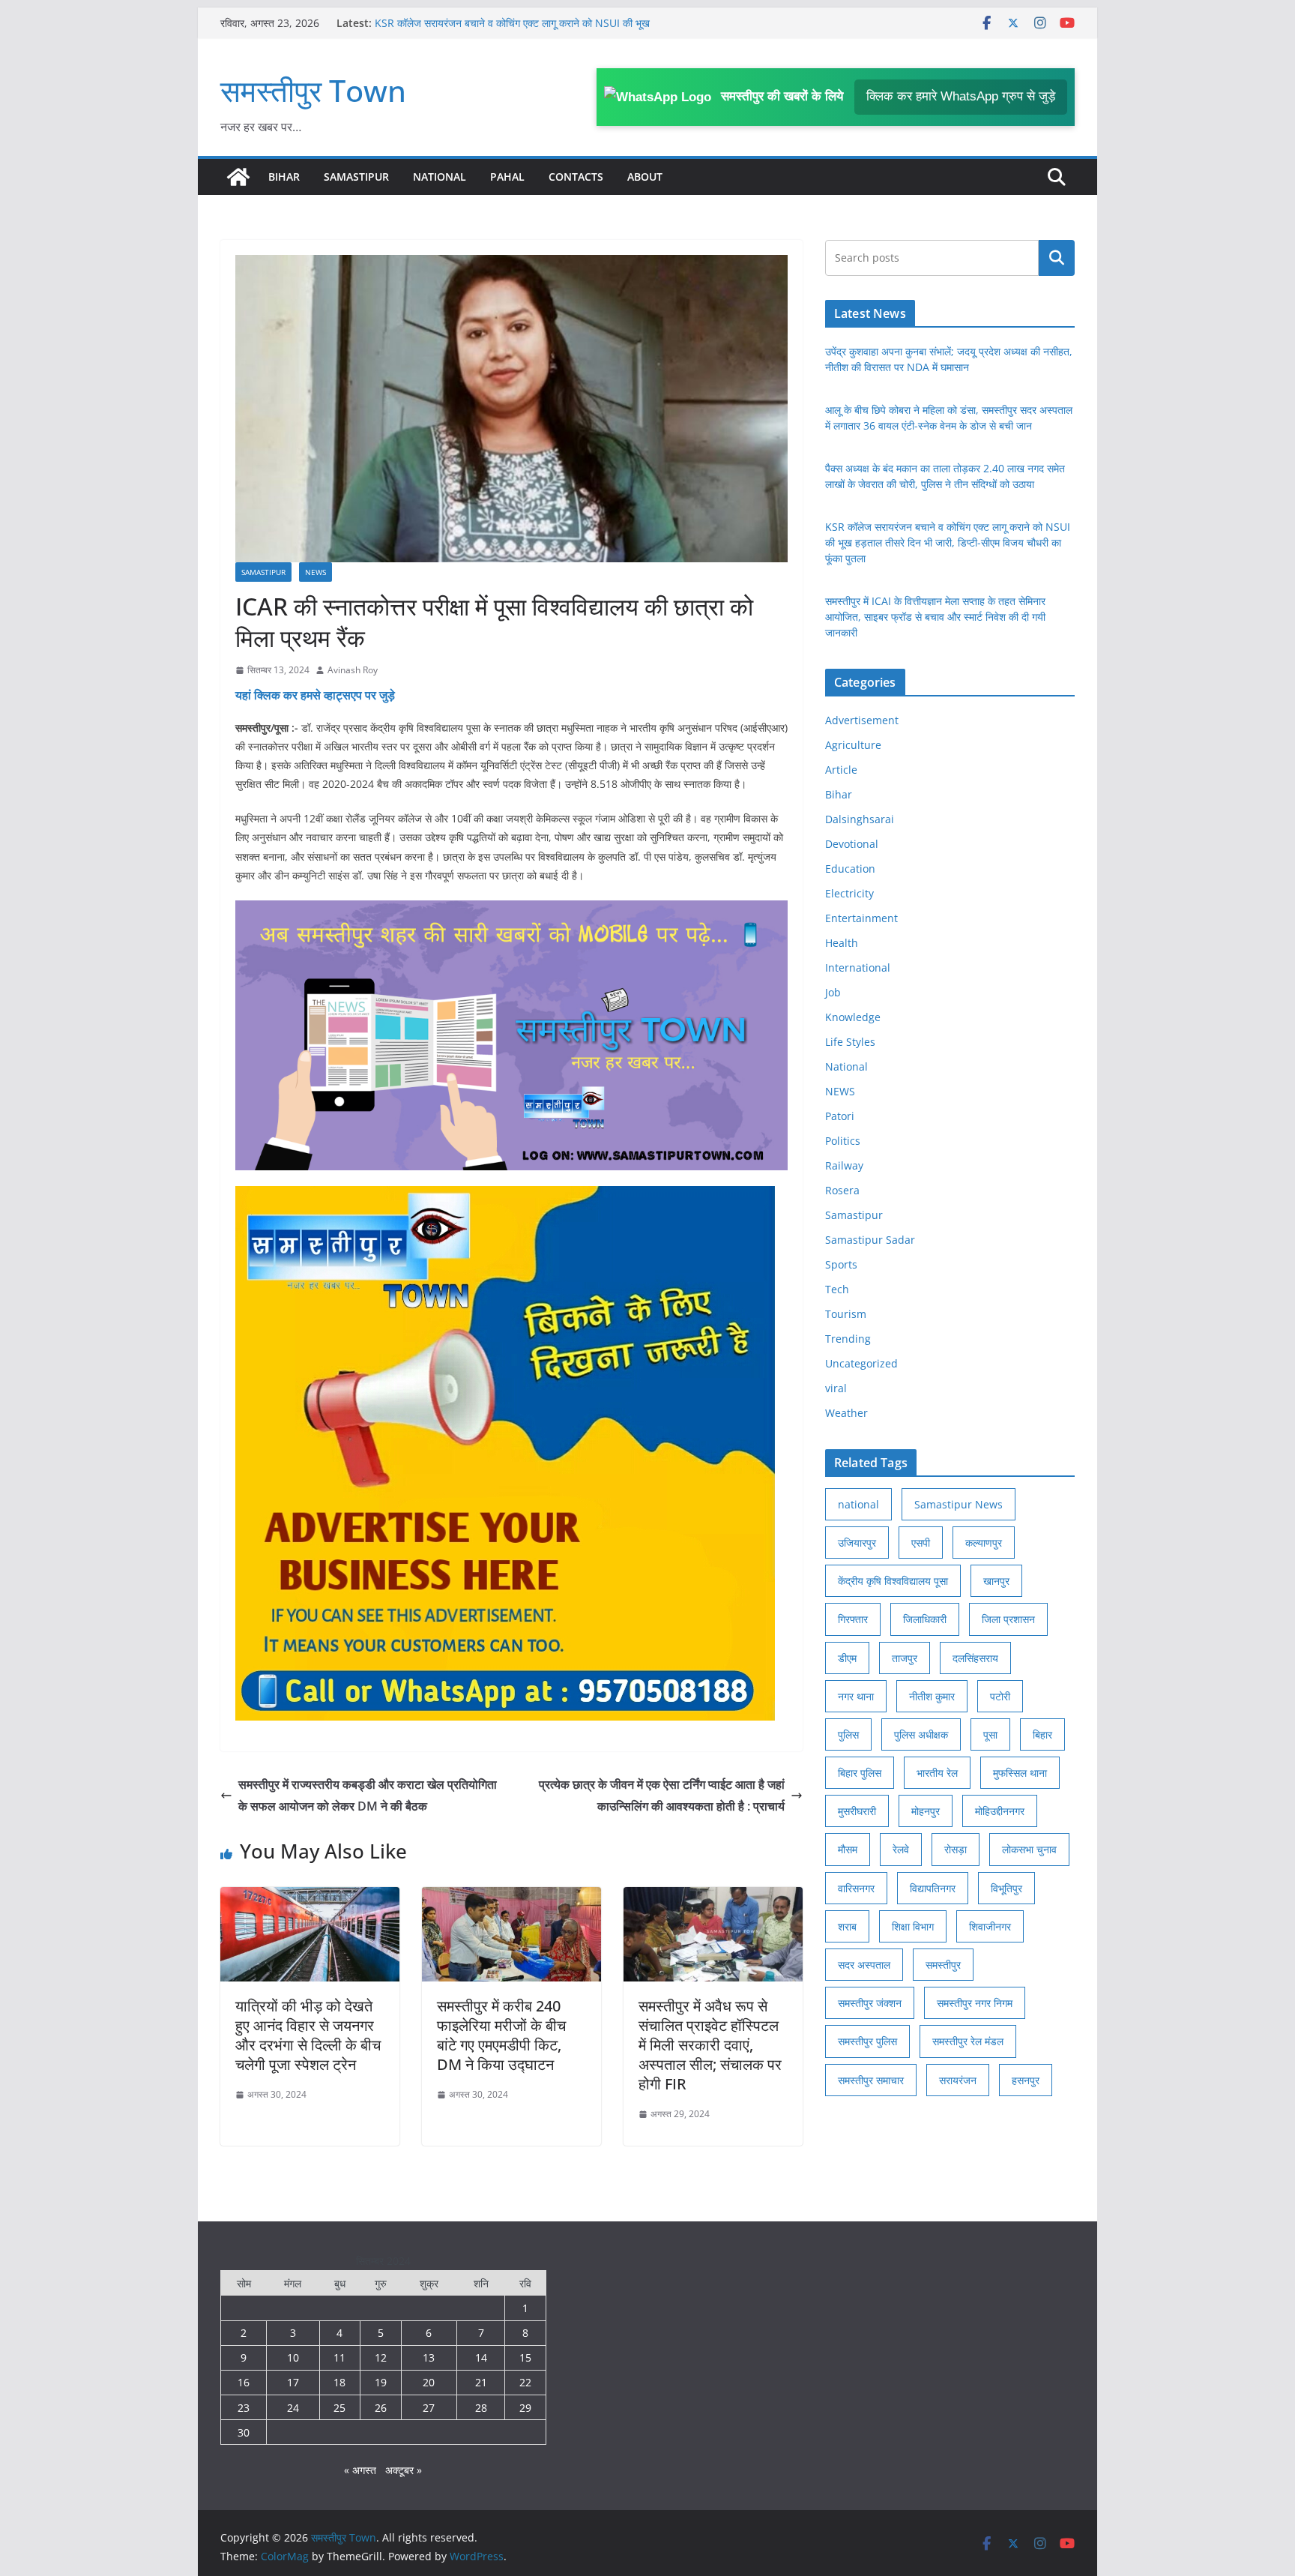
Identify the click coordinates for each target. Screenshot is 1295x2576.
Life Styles (850, 1042)
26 (381, 2408)
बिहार (1042, 1734)
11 (339, 2357)
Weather (846, 1413)
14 (481, 2357)
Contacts (576, 177)
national (858, 1504)
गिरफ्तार (853, 1619)
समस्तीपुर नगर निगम (975, 2003)
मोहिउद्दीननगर (1000, 1811)
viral (836, 1388)
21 (481, 2382)
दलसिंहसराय (975, 1658)
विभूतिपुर (1006, 1888)
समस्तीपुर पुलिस (867, 2041)
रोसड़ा (956, 1849)
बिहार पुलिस (860, 1773)
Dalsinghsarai (860, 819)
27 (429, 2408)
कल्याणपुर (984, 1543)
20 (429, 2382)
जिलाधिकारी (925, 1619)
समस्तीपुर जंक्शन (870, 2003)
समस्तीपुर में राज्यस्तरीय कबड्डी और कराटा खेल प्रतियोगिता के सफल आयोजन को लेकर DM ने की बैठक (368, 1795)
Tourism (846, 1314)
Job (833, 992)
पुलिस (848, 1734)
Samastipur (356, 177)
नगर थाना (856, 1696)
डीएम (847, 1658)
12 (381, 2357)
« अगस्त (360, 2470)
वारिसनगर (856, 1888)
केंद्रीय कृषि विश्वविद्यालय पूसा (893, 1581)
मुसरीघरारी (857, 1811)
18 (339, 2382)
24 (293, 2408)
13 (429, 2357)
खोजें (1057, 258)
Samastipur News (959, 1504)
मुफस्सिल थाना (1020, 1773)
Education (850, 869)
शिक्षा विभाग (913, 1926)
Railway (844, 1165)
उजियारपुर (857, 1543)
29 (525, 2408)
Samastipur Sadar (870, 1240)
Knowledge (853, 1017)
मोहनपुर (926, 1811)
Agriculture (853, 745)
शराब (847, 1926)
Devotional (852, 844)
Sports (841, 1264)
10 (293, 2357)
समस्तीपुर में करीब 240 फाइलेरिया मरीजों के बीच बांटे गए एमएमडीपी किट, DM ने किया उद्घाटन (501, 2035)
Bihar (284, 177)
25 (339, 2408)
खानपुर (996, 1581)
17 (293, 2382)
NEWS (316, 572)
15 (525, 2357)
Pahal (507, 177)
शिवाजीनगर (990, 1926)
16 (244, 2382)
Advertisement (862, 720)
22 (525, 2382)
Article (841, 770)
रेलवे (901, 1849)
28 (481, 2408)
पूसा (990, 1734)
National (440, 177)
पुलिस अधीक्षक (921, 1734)
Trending (848, 1339)
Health (842, 943)
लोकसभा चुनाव (1029, 1849)
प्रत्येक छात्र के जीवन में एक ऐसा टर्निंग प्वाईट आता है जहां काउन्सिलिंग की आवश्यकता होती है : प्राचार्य (662, 1795)
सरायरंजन (958, 2080)
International (858, 967)
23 (244, 2408)
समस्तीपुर (943, 1965)
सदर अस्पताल (864, 1965)
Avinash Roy (353, 670)
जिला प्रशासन (1008, 1619)
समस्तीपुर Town (313, 90)
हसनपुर (1026, 2080)
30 (244, 2432)
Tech (837, 1289)
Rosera (842, 1190)
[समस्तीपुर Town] (238, 177)
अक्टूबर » (404, 2470)
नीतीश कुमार (932, 1696)
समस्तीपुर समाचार (871, 2080)
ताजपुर (905, 1658)
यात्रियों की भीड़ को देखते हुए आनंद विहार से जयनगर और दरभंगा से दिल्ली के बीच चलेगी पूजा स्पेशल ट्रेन (308, 2035)
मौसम (848, 1849)
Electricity (849, 893)
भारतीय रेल (937, 1773)
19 (381, 2382)
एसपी (921, 1543)
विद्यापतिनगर (933, 1888)
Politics (843, 1141)
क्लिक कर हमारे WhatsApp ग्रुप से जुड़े (961, 96)
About (645, 177)
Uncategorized (861, 1363)
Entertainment (861, 918)
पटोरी (1000, 1696)
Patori (840, 1116)
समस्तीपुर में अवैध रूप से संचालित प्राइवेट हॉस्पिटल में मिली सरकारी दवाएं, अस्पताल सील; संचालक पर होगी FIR (710, 2045)
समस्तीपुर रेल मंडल (968, 2041)
